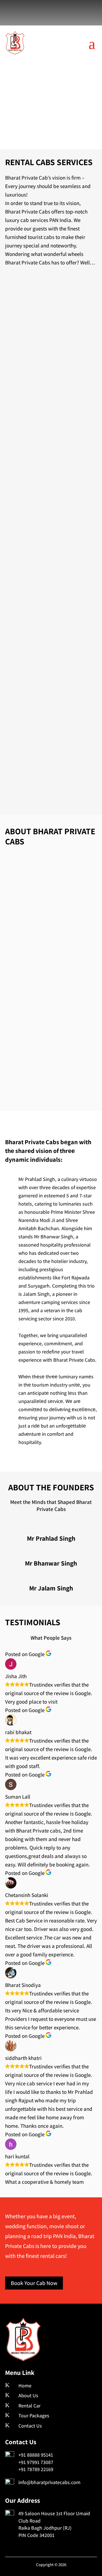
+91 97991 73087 (36, 2462)
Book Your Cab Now (34, 2283)
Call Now (51, 121)
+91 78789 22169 (36, 2469)
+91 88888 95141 (36, 2455)
